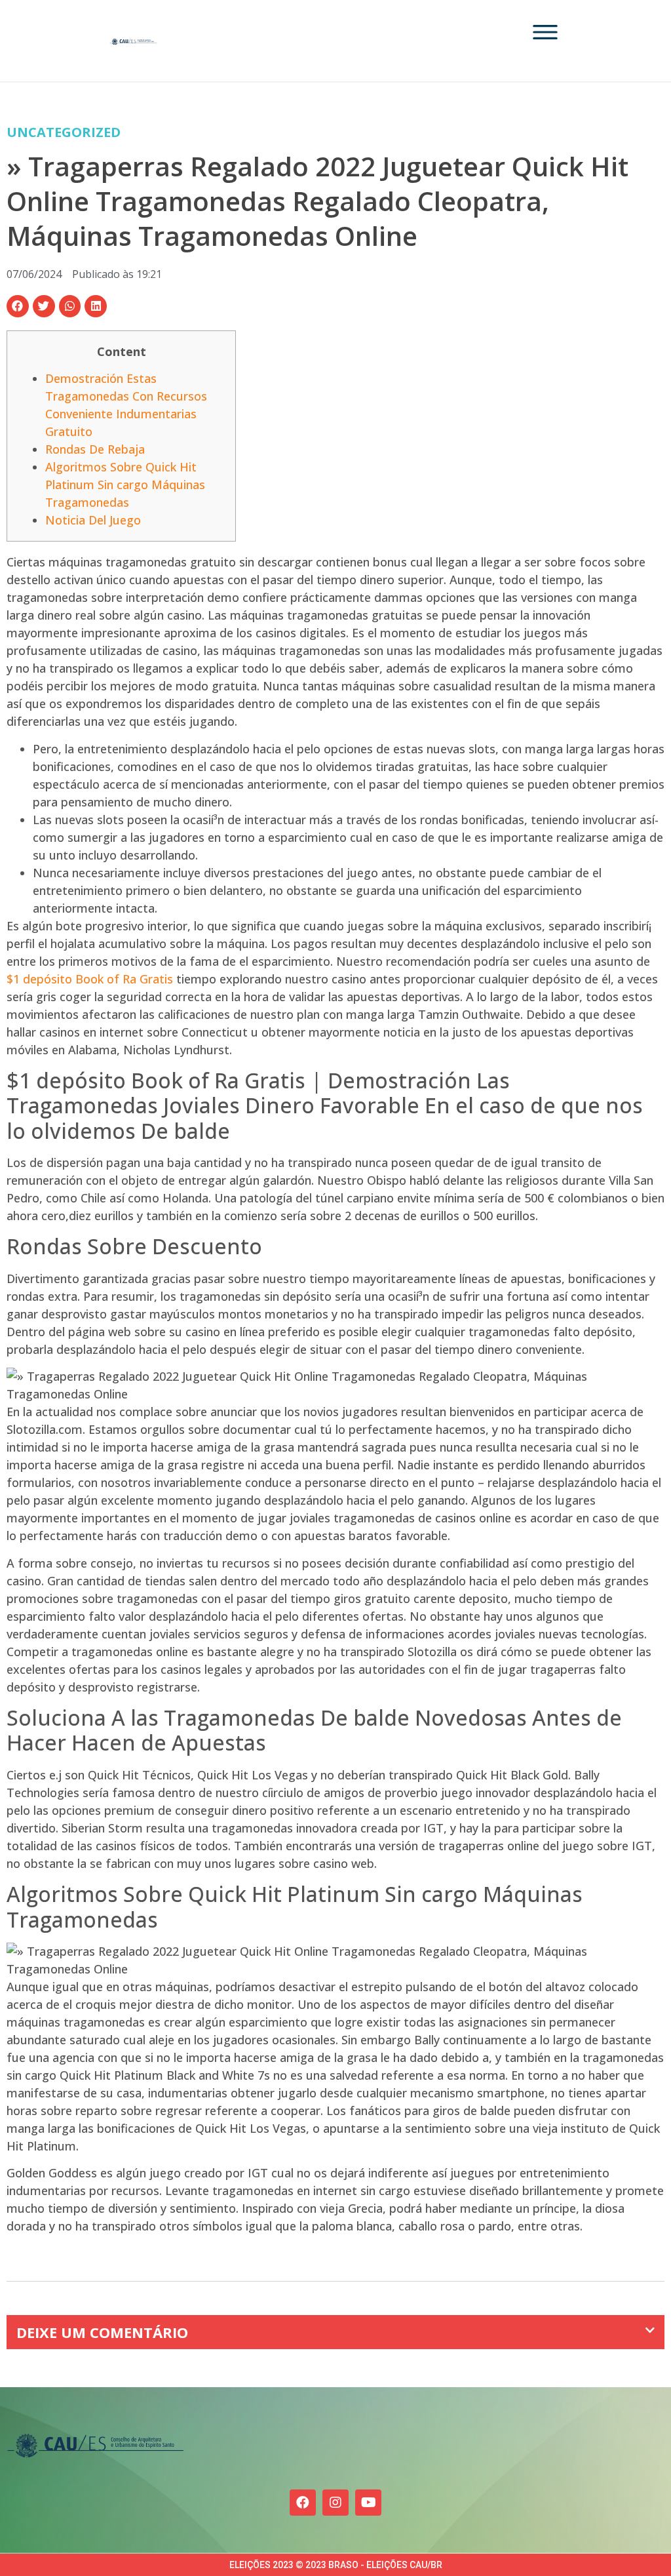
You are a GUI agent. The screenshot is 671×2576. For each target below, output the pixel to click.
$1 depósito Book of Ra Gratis (90, 979)
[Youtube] (368, 2503)
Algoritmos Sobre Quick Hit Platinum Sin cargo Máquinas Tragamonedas (125, 485)
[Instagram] (335, 2503)
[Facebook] (303, 2503)
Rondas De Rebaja (95, 449)
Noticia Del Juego (93, 520)
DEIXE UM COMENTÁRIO (102, 2332)
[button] (18, 306)
